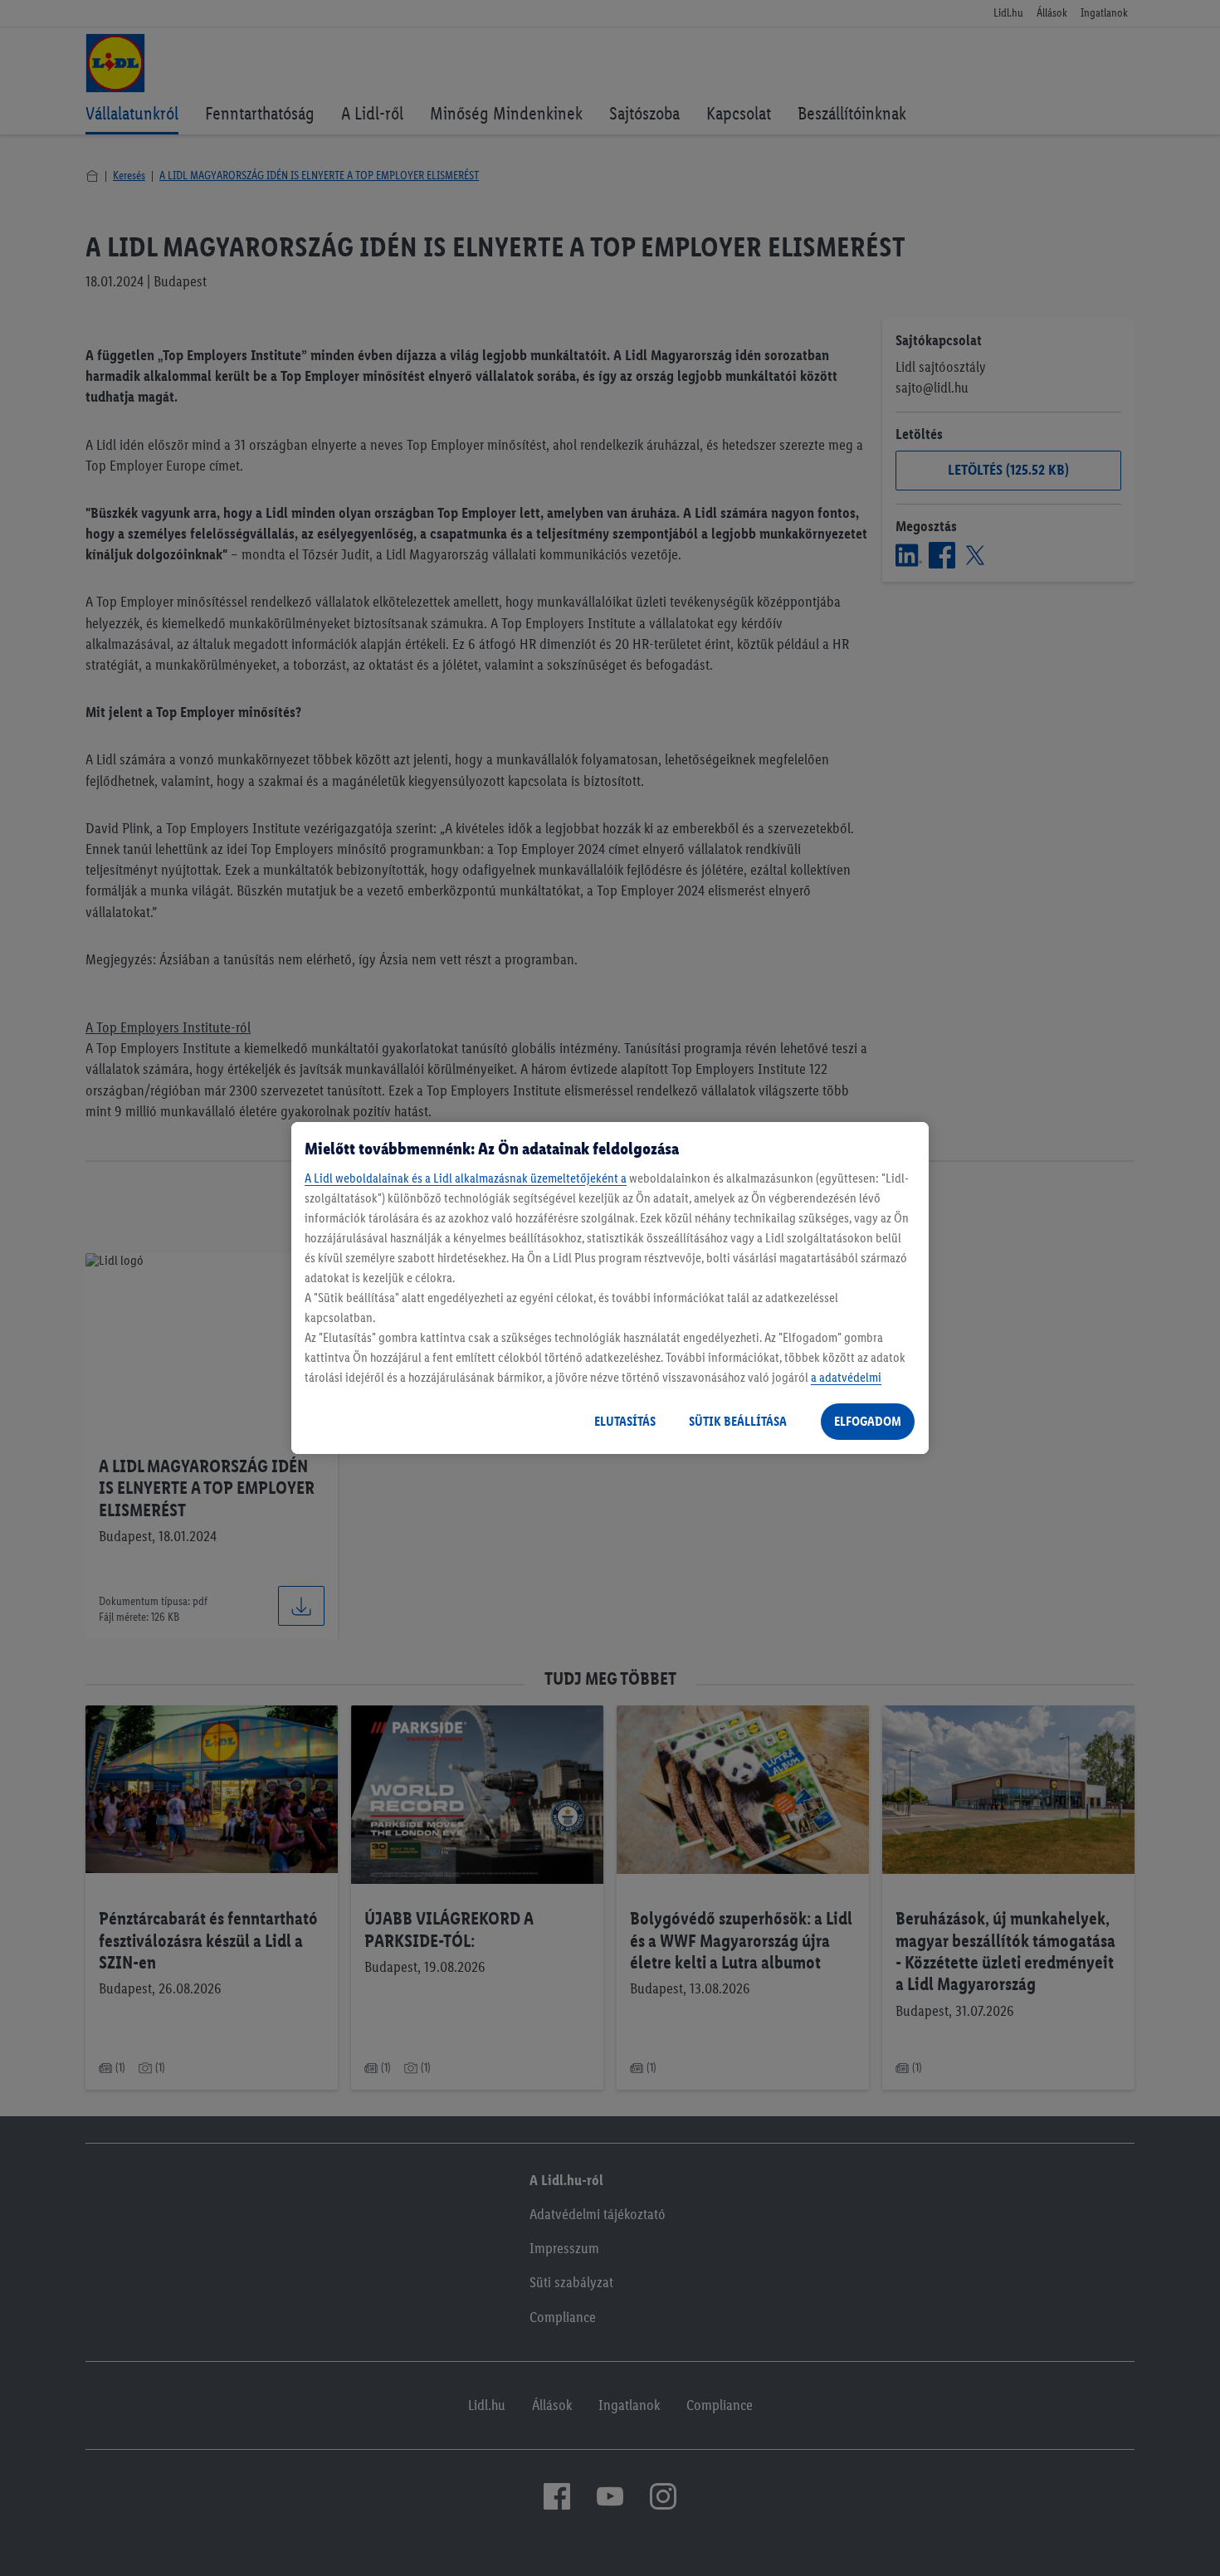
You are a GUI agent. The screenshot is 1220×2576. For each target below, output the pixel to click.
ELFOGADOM (868, 1421)
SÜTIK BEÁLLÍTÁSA (738, 1421)
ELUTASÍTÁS (625, 1421)
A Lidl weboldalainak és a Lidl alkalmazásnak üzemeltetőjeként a (466, 1178)
